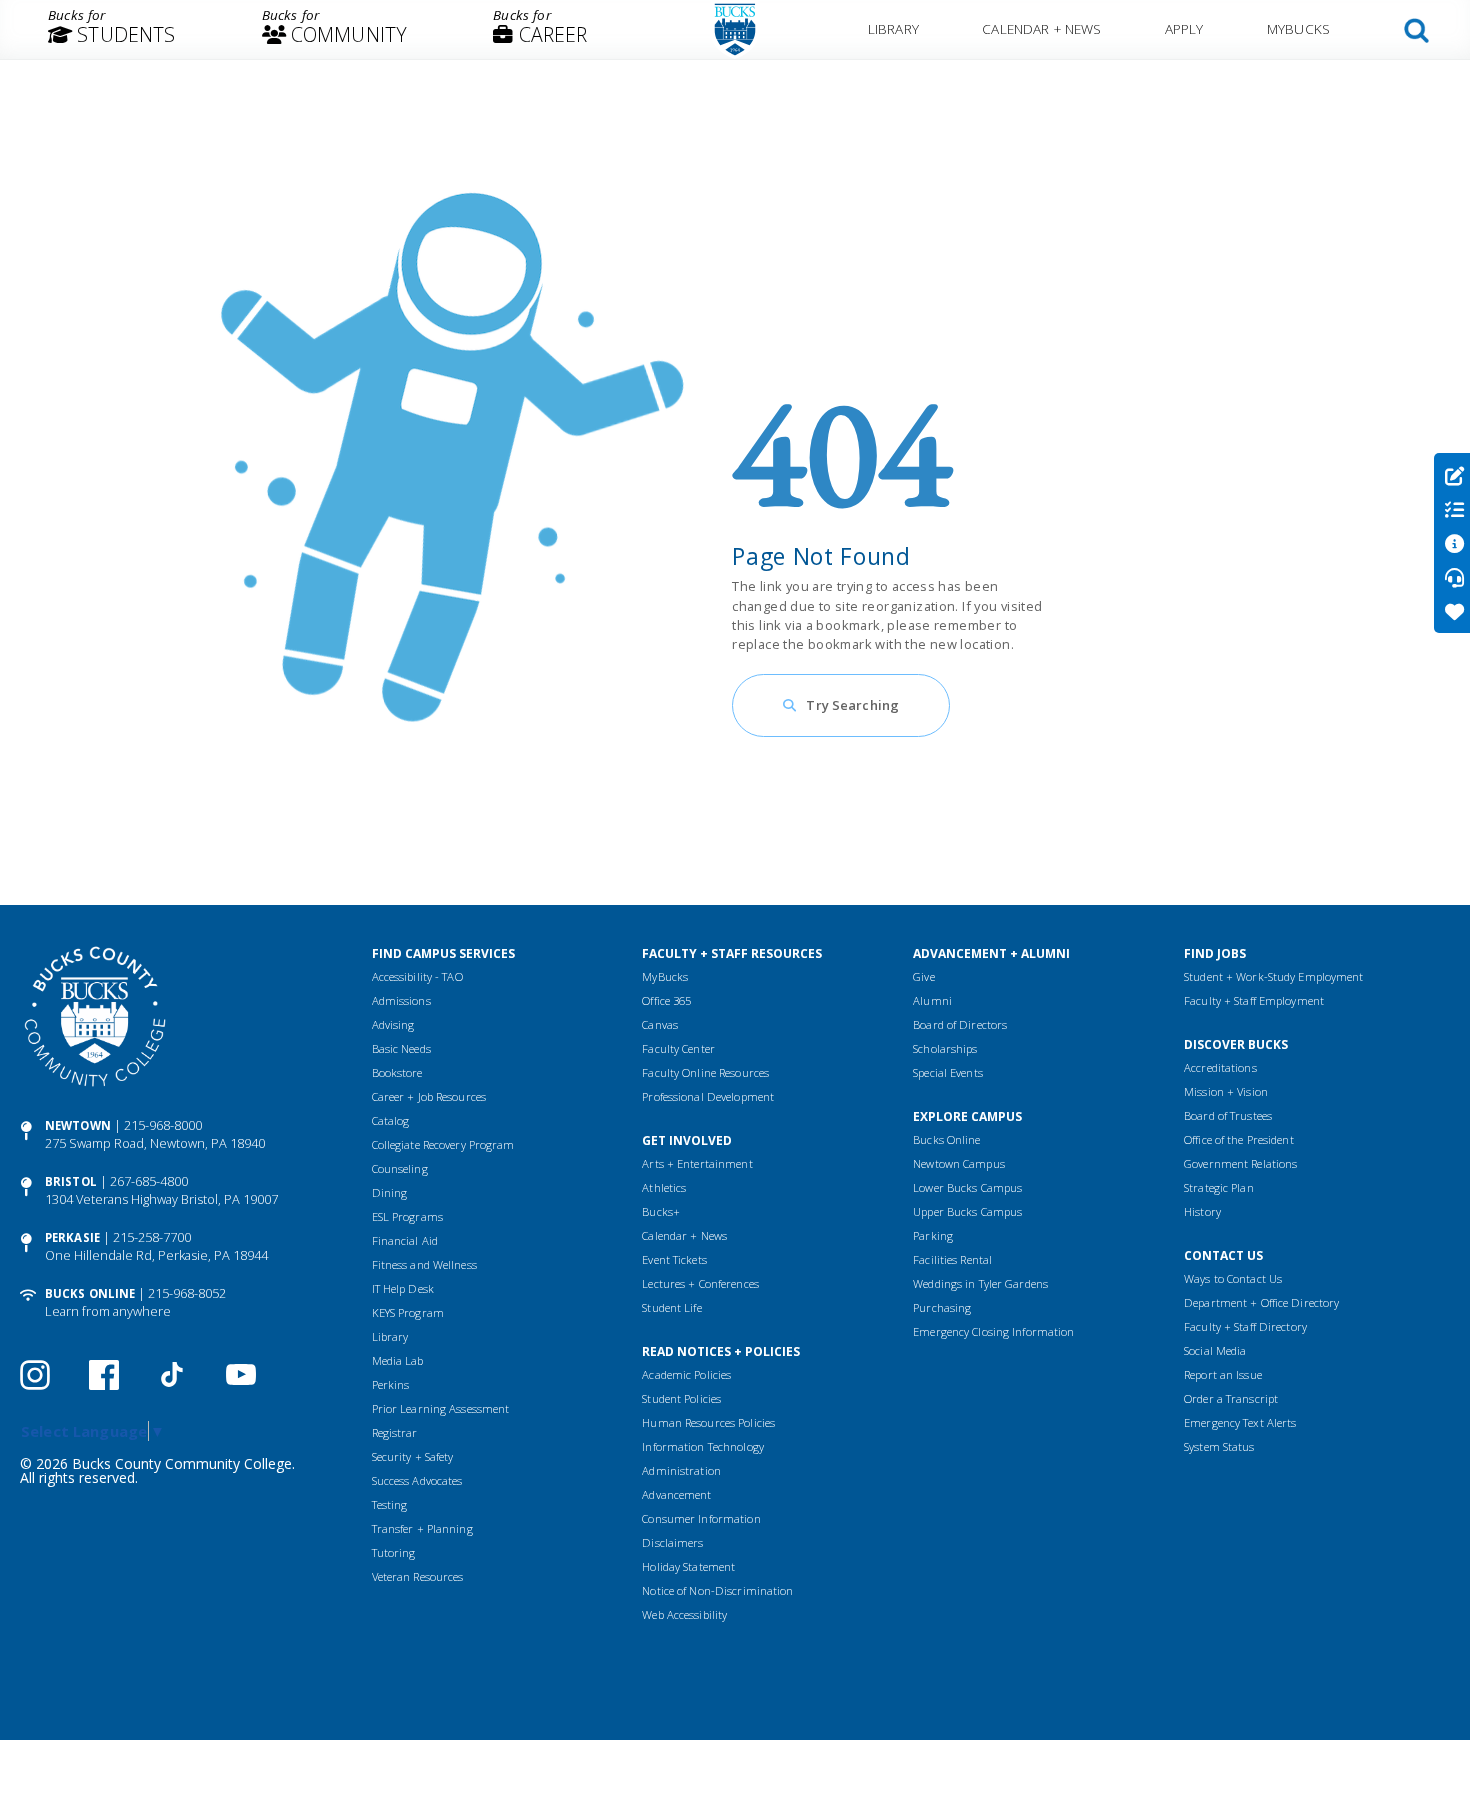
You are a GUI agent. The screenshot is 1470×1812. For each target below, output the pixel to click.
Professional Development (708, 1096)
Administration (681, 1470)
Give (923, 976)
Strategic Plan (1219, 1187)
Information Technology (702, 1446)
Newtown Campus (959, 1163)
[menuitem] (112, 30)
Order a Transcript (1231, 1398)
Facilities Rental (952, 1259)
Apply (1184, 28)
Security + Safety (413, 1456)
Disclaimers (672, 1542)
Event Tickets (674, 1259)
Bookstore (397, 1072)
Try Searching (852, 705)
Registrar (395, 1432)
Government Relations (1240, 1163)
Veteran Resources (418, 1576)
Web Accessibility (684, 1614)
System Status (1219, 1446)
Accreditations (1220, 1067)
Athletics (664, 1187)
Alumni (932, 1000)
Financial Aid (405, 1240)
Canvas (660, 1024)
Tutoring (394, 1552)
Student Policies (681, 1398)
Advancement (676, 1494)
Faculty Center (678, 1048)
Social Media (1215, 1350)
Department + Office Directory (1261, 1302)
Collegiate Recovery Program (443, 1144)
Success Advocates (417, 1480)
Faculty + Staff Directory (1245, 1326)
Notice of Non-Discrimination (717, 1590)
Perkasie (72, 1237)
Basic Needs (401, 1048)
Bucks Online (90, 1293)
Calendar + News (1041, 28)
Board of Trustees (1228, 1115)
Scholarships (945, 1048)
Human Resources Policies (708, 1422)
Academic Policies (686, 1374)
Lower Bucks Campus (967, 1187)
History (1202, 1211)
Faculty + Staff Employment (1254, 1000)
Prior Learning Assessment (441, 1408)
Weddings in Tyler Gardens (980, 1283)
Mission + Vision (1226, 1091)
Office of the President (1239, 1139)
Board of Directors (960, 1024)
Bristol (71, 1181)
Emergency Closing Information (993, 1331)
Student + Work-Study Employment (1273, 976)
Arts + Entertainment (697, 1163)
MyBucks (1298, 28)
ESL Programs (407, 1216)
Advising (393, 1024)
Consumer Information (701, 1518)
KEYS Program (408, 1312)
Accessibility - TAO (417, 976)
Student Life (671, 1307)
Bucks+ (661, 1211)
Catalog (391, 1120)
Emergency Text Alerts (1240, 1422)
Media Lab (398, 1360)
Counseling (400, 1168)
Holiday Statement (688, 1566)
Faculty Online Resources (705, 1072)
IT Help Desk (403, 1288)
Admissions (401, 1000)
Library (893, 28)
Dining (390, 1192)
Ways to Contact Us (1233, 1278)
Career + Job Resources (429, 1096)
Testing (390, 1504)
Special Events (948, 1072)
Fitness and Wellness (424, 1264)
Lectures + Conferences (700, 1283)
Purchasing (942, 1307)
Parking (933, 1235)
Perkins (391, 1384)
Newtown (78, 1125)
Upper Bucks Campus (967, 1211)
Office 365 (666, 1000)
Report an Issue (1223, 1374)
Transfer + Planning (422, 1528)
